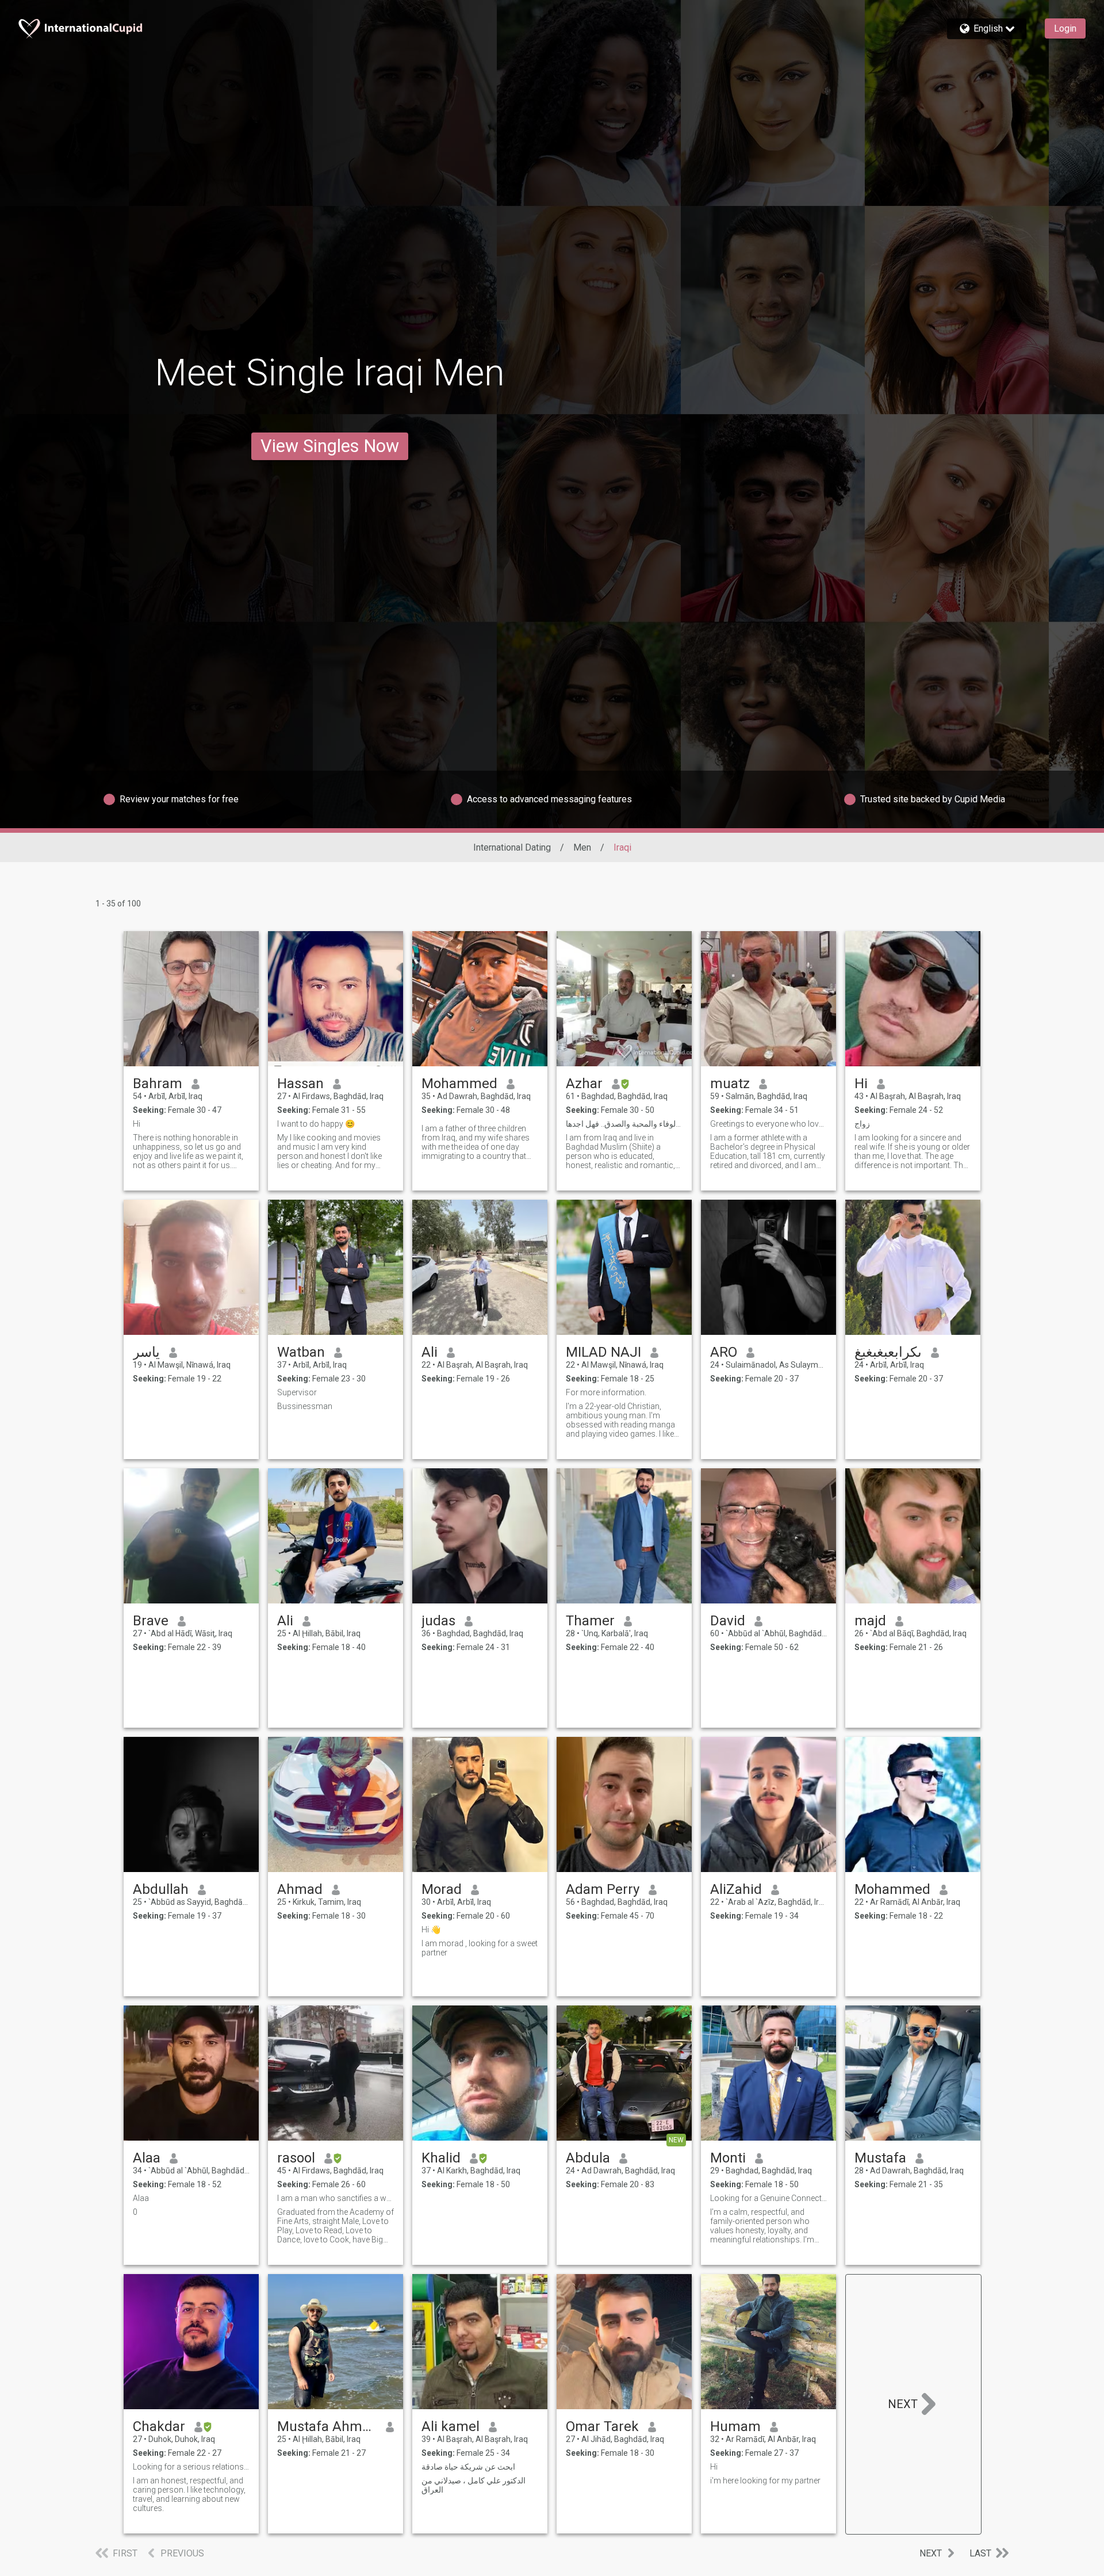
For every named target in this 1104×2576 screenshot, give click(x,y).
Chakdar (159, 2426)
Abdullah (161, 1889)
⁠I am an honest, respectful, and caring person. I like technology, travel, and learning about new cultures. (189, 2494)
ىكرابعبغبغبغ (888, 1352)
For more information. (606, 1392)
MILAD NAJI (603, 1352)
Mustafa (880, 2158)
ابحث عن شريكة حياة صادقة (468, 2467)
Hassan (300, 1084)
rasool (296, 2158)
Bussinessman (305, 1406)
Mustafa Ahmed (327, 2426)
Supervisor (297, 1392)
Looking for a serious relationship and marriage (191, 2467)
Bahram (158, 1084)
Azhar (584, 1084)
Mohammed (459, 1084)
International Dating (512, 847)
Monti (728, 2158)
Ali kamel (451, 2426)
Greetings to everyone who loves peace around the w (768, 1124)
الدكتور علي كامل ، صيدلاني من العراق (474, 2485)
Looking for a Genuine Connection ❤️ (768, 2198)
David (728, 1621)
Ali (430, 1352)
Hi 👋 (431, 1930)
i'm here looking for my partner (765, 2481)
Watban (301, 1352)
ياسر (146, 1352)
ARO (724, 1352)
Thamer (590, 1621)
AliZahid (736, 1889)
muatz (730, 1084)
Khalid (441, 2158)
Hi (137, 1124)
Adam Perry (603, 1889)
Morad (442, 1889)
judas (438, 1621)
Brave (151, 1621)
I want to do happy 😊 (316, 1124)
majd (870, 1621)
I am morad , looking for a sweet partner (480, 1948)
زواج (862, 1124)
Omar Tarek (602, 2426)
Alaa (147, 2158)
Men (582, 847)
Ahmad (300, 1889)
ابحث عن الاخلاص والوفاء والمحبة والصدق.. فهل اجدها (624, 1124)
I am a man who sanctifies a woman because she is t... (336, 2198)
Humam (735, 2426)
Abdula (588, 2158)
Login (1065, 28)
